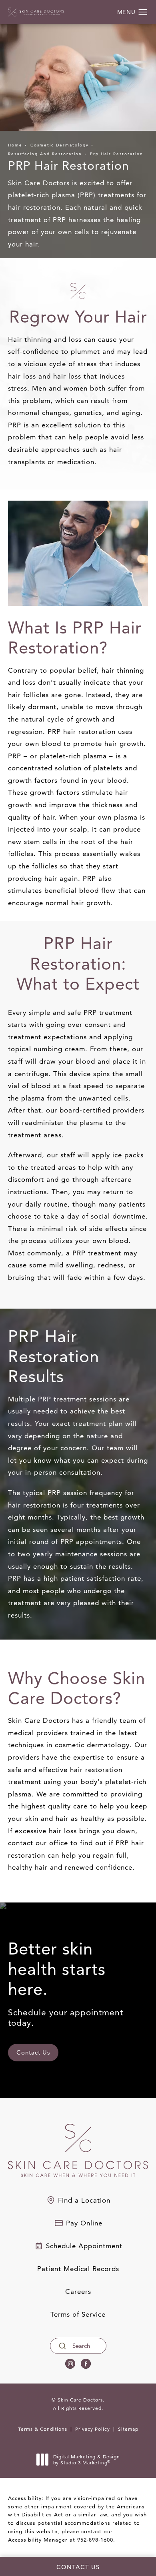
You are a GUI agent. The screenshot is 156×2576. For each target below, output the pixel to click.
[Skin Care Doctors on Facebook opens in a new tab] (86, 2364)
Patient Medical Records (78, 2269)
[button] (143, 12)
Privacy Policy (93, 2429)
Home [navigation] (15, 145)
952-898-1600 (95, 2540)
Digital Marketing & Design (86, 2460)
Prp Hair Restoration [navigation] (117, 154)
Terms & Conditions (43, 2429)
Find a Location (84, 2200)
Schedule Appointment (84, 2246)
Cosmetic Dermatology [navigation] (60, 145)
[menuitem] (70, 2364)
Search (81, 2346)
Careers (78, 2292)
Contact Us (33, 2052)
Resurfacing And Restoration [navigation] (45, 154)
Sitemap (128, 2429)
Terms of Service (78, 2314)
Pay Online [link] (84, 2223)
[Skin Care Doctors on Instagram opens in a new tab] (70, 2364)
